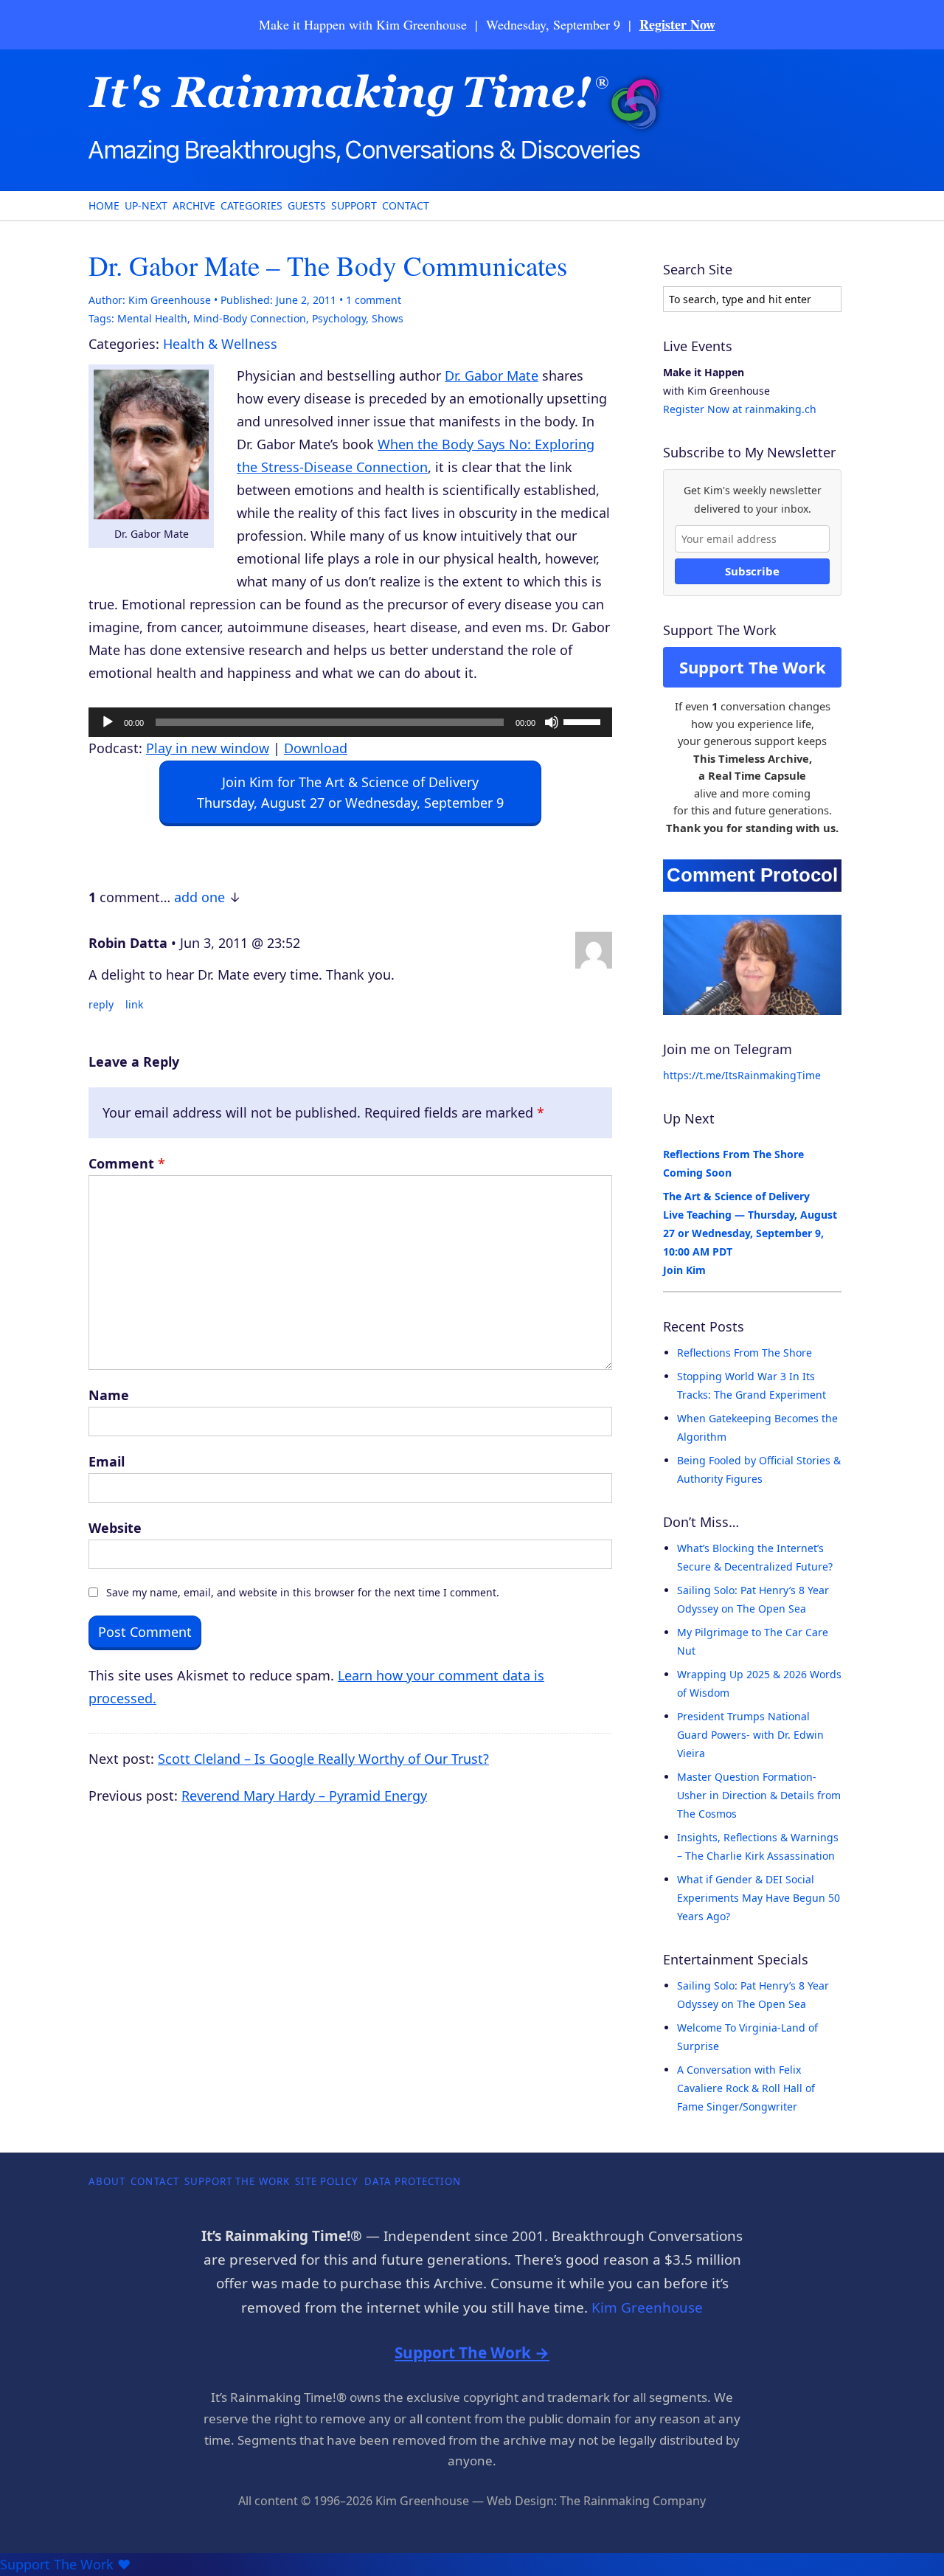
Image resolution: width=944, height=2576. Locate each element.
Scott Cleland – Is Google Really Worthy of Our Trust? (323, 1759)
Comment (127, 1163)
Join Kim (684, 1270)
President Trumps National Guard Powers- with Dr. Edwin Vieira (750, 1735)
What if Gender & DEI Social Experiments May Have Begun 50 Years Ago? (759, 1898)
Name (109, 1395)
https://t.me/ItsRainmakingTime (742, 1075)
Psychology (339, 318)
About (107, 2181)
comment (374, 300)
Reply (101, 1004)
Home (104, 205)
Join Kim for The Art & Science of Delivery (350, 792)
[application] (350, 722)
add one (199, 897)
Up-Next (146, 205)
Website (115, 1528)
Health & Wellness (220, 344)
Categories (251, 205)
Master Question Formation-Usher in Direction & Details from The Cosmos (759, 1795)
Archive (194, 205)
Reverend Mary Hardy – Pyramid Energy (304, 1796)
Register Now (677, 24)
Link (134, 1004)
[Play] (108, 722)
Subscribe (752, 571)
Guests (307, 205)
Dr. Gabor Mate (492, 375)
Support (354, 205)
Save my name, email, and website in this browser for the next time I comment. (303, 1592)
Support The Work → (472, 2352)
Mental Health (152, 318)
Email (107, 1461)
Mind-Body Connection (250, 318)
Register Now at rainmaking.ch (740, 409)
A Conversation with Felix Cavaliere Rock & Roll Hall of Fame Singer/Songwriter (746, 2088)
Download (316, 748)
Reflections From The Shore (745, 1353)
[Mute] (552, 722)
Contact (406, 205)
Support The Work (753, 667)
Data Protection (413, 2181)
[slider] (584, 721)
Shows (388, 318)
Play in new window (208, 748)
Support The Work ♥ (65, 2564)
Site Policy (327, 2181)
